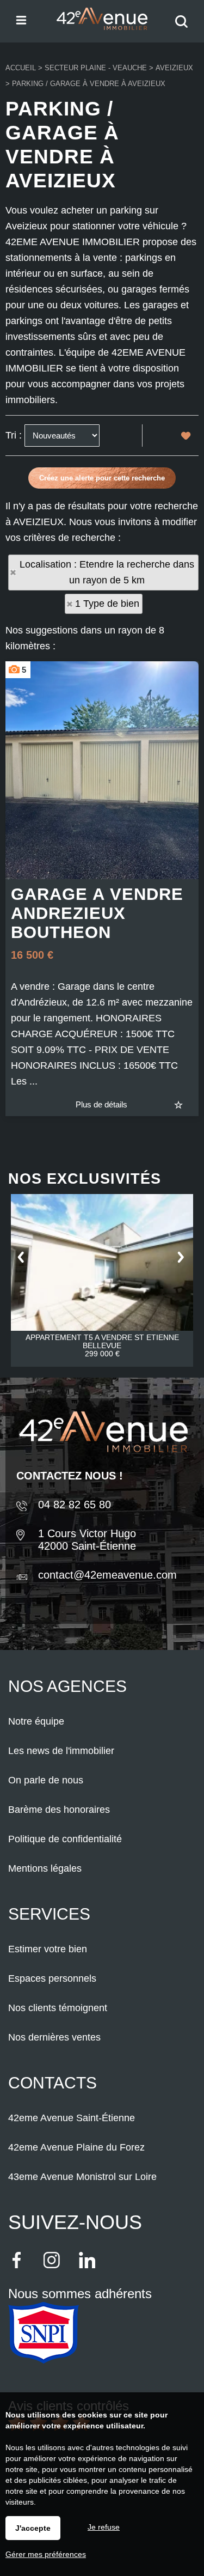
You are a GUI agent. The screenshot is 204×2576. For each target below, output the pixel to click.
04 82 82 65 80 (75, 1505)
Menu (20, 19)
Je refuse (104, 2527)
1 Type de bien (107, 604)
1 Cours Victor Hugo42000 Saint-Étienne (87, 1540)
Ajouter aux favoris (186, 1104)
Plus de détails (101, 1104)
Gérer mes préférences (46, 2554)
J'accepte (33, 2528)
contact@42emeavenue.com (107, 1575)
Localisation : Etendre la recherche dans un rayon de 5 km (107, 572)
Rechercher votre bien (184, 29)
